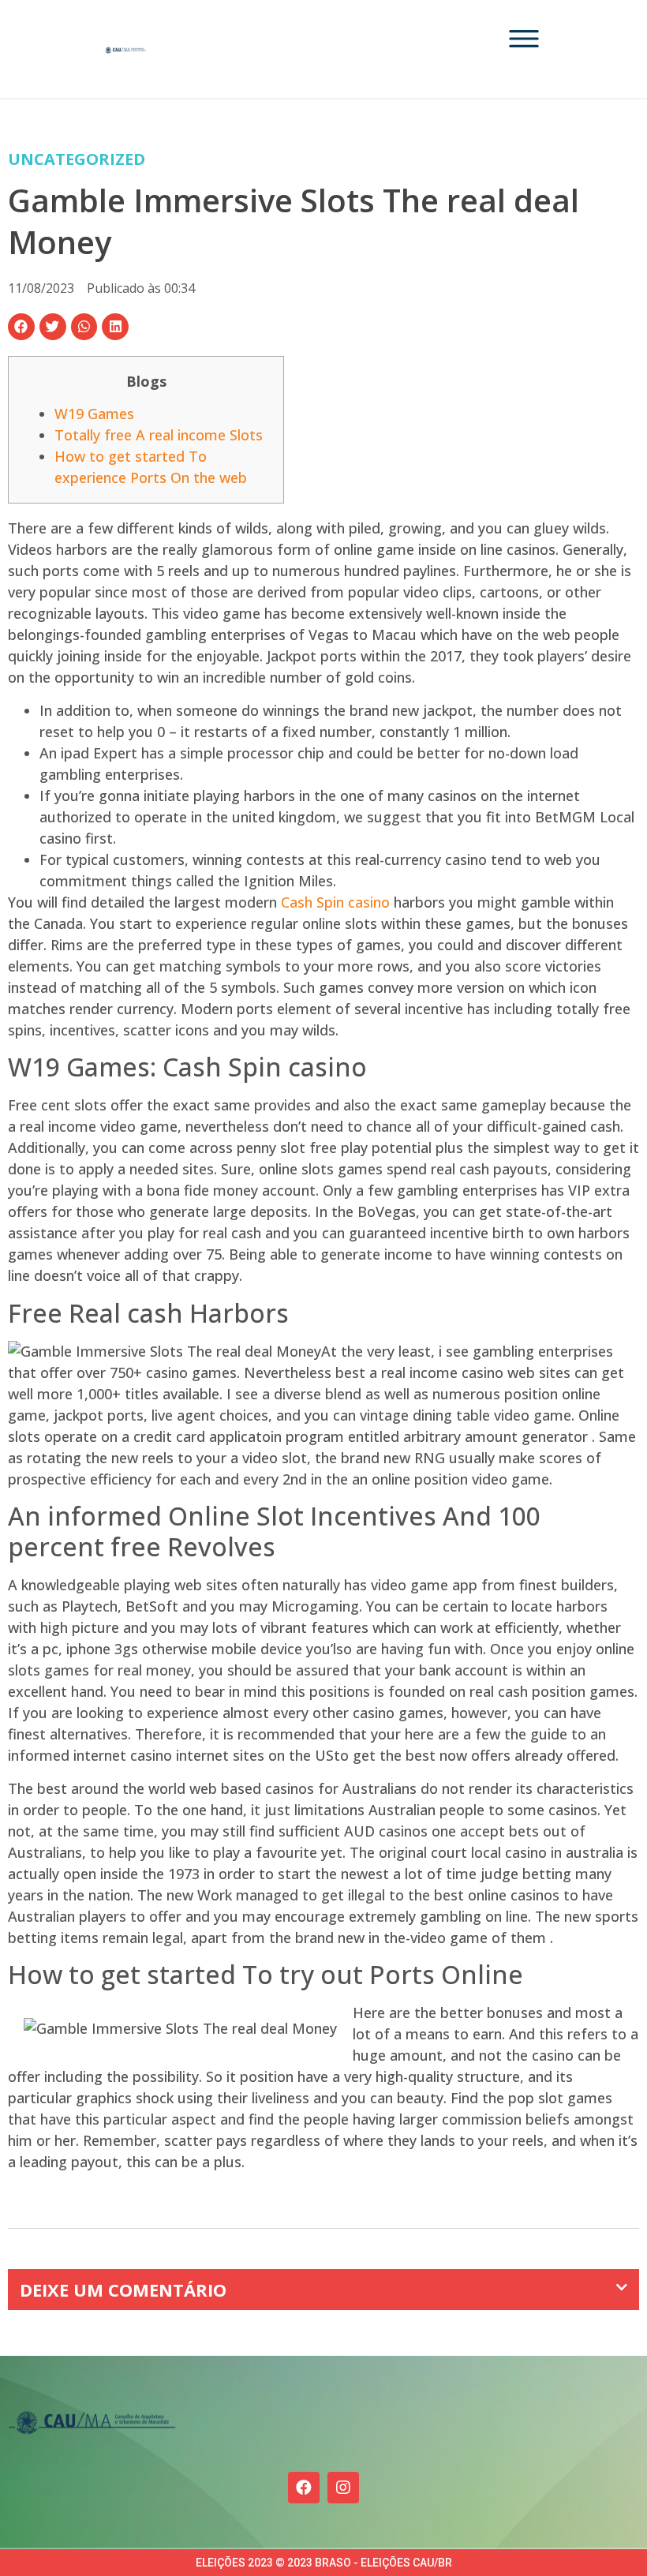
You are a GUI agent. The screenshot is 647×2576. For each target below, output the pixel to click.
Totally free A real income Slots (159, 435)
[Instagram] (343, 2488)
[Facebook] (304, 2488)
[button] (21, 327)
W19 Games (94, 414)
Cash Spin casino (335, 902)
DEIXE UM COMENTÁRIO (123, 2290)
